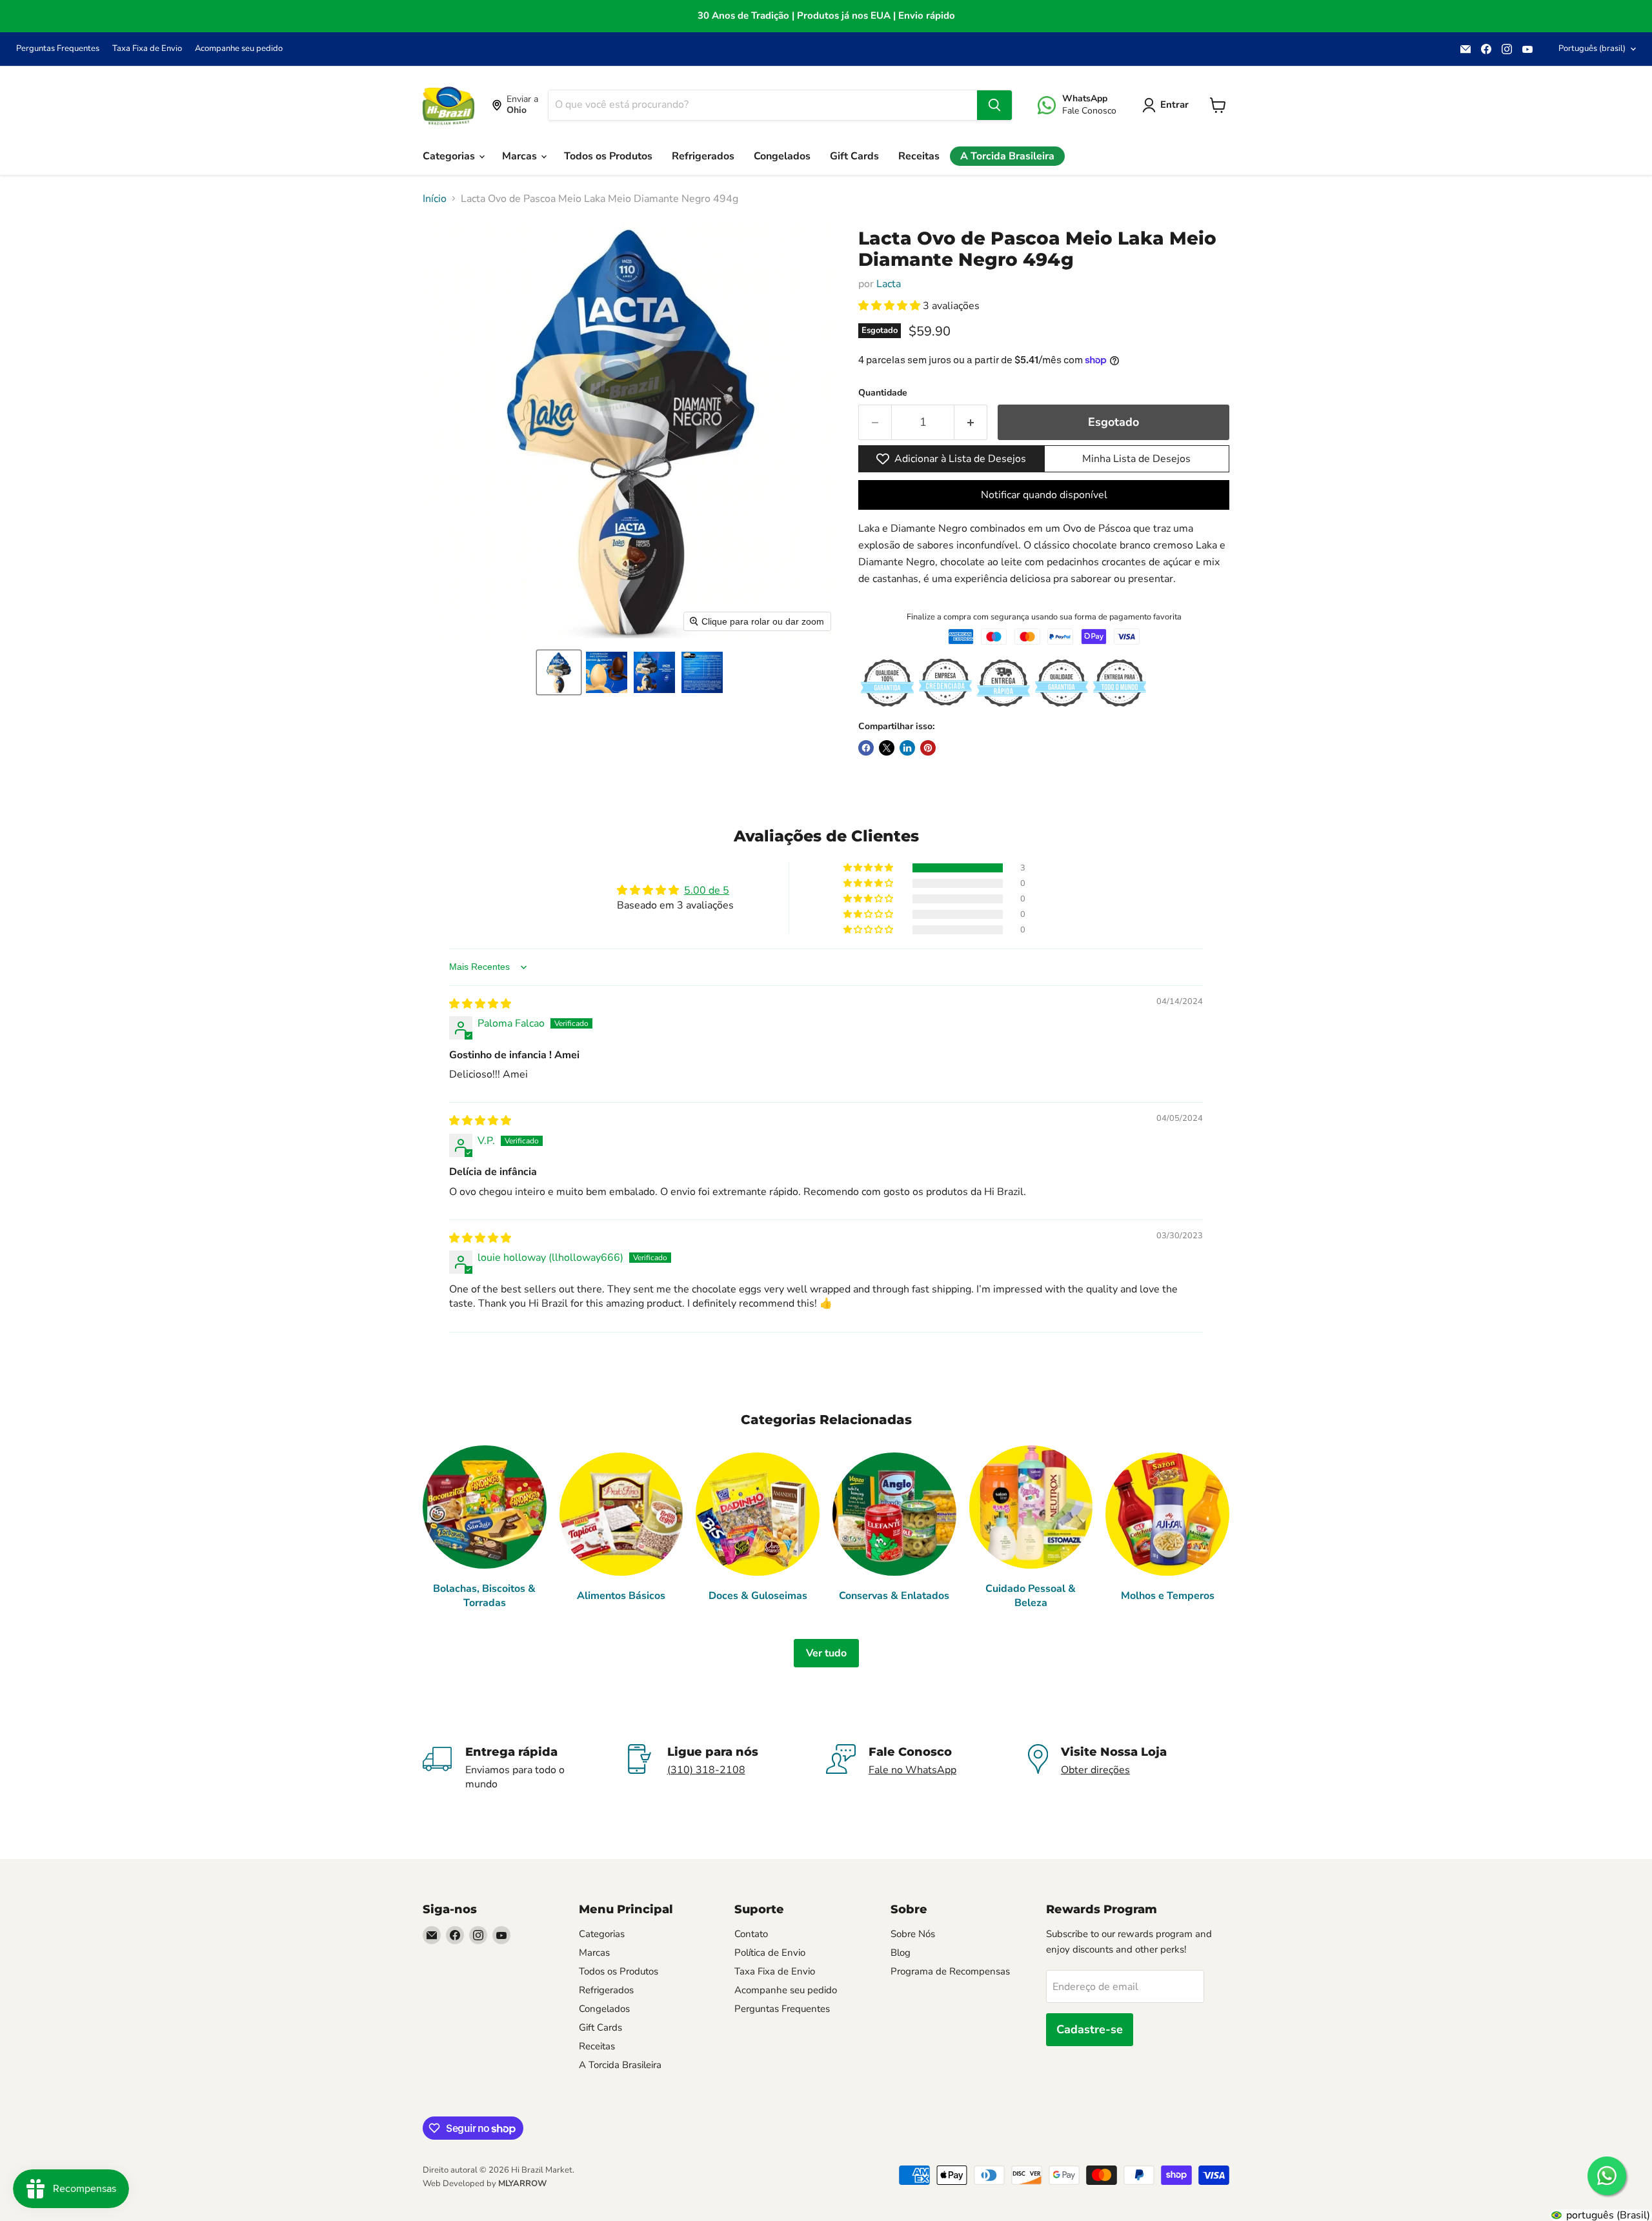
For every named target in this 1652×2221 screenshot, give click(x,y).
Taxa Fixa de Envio (147, 49)
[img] (480, 1004)
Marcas (521, 156)
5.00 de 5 (707, 890)
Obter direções (1095, 1770)
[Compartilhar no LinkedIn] (907, 748)
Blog (901, 1953)
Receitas (919, 156)
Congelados (782, 156)
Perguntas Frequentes (58, 49)
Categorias (450, 156)
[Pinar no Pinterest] (928, 748)
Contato (751, 1934)
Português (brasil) (1592, 48)
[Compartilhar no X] (887, 748)
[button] (559, 672)
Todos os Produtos (608, 156)
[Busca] (994, 105)
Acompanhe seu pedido (239, 49)
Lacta (889, 284)
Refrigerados (703, 156)
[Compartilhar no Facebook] (866, 748)
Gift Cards (854, 156)
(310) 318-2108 (706, 1770)
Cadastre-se (1090, 2029)
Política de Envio (770, 1953)
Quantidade (883, 393)
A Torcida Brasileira (1007, 156)
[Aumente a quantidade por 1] (971, 422)
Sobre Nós (913, 1934)
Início (435, 199)
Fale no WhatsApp (912, 1770)
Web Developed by (485, 2184)
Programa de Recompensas (950, 1971)
